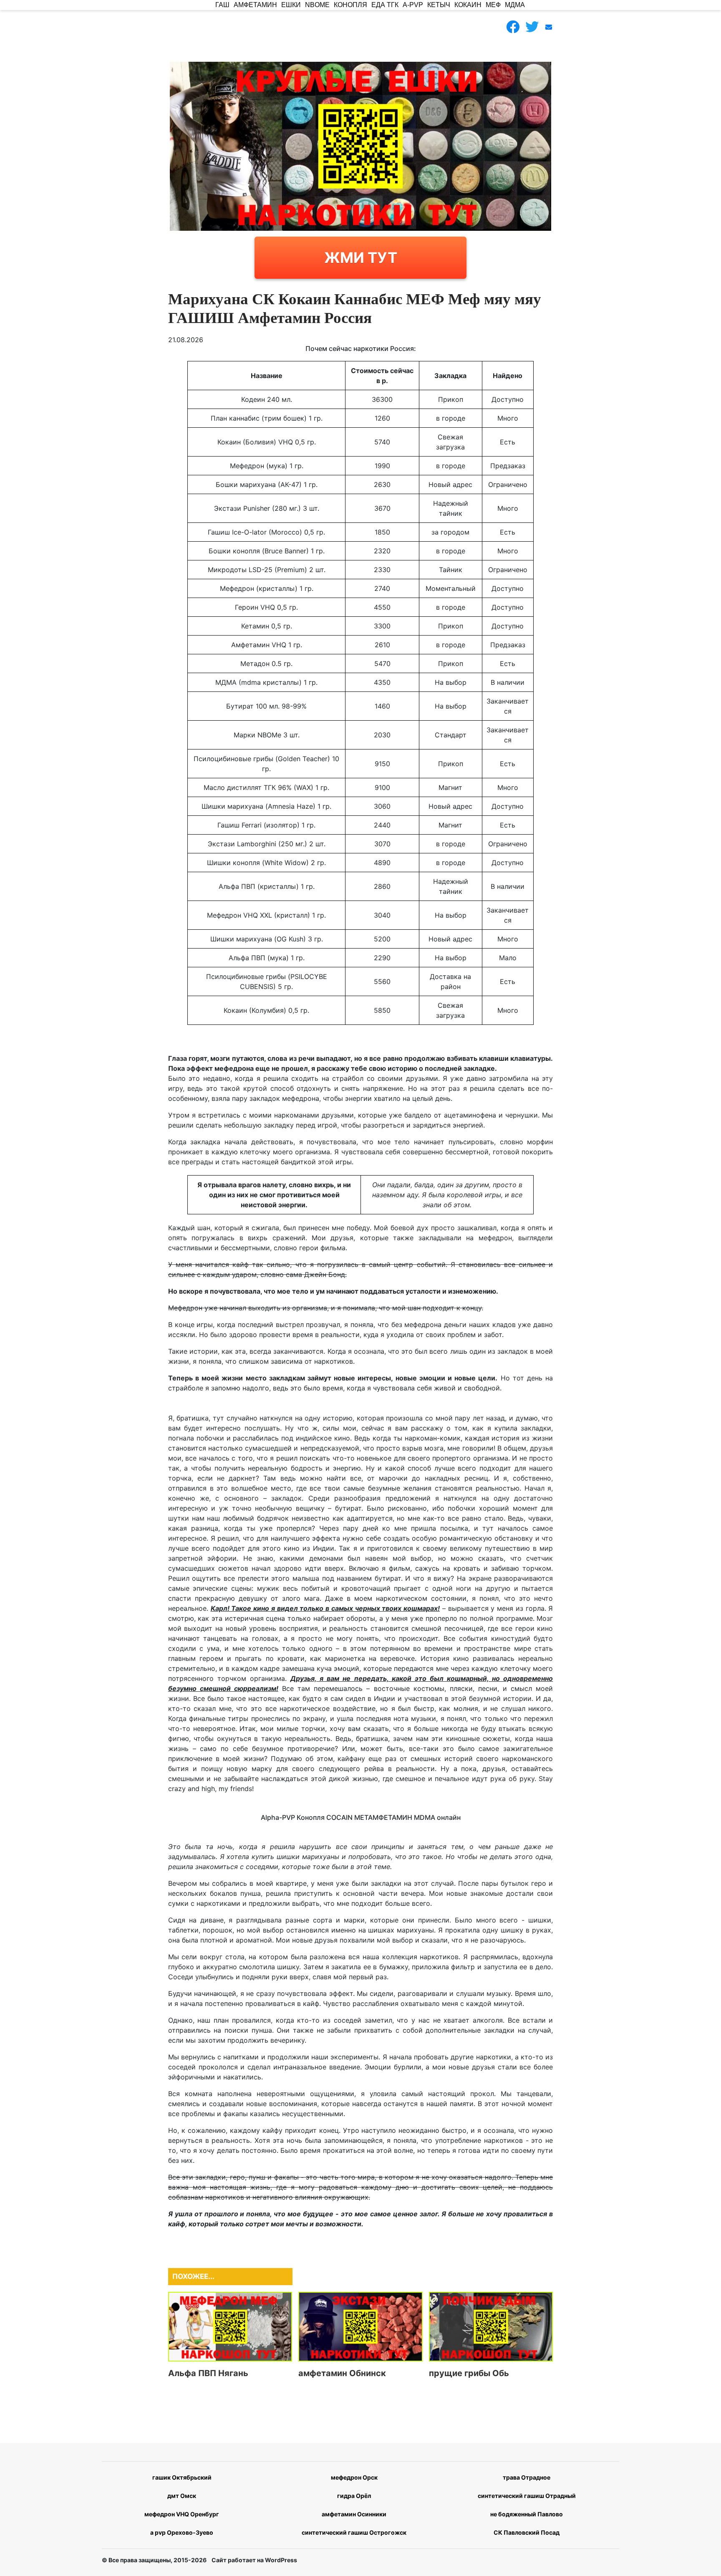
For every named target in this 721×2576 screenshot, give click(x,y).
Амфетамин (255, 5)
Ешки (291, 5)
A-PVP (413, 5)
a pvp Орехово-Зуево (182, 2532)
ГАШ (222, 5)
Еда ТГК (385, 5)
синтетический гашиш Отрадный (527, 2496)
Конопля (350, 5)
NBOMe (317, 5)
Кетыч (439, 5)
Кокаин (468, 5)
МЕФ (493, 5)
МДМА (515, 5)
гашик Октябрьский (182, 2477)
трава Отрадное (527, 2477)
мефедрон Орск (354, 2477)
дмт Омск (182, 2496)
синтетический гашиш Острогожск (354, 2532)
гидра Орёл (354, 2496)
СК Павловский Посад (527, 2532)
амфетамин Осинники (354, 2514)
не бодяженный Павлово (527, 2514)
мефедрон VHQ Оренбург (182, 2514)
